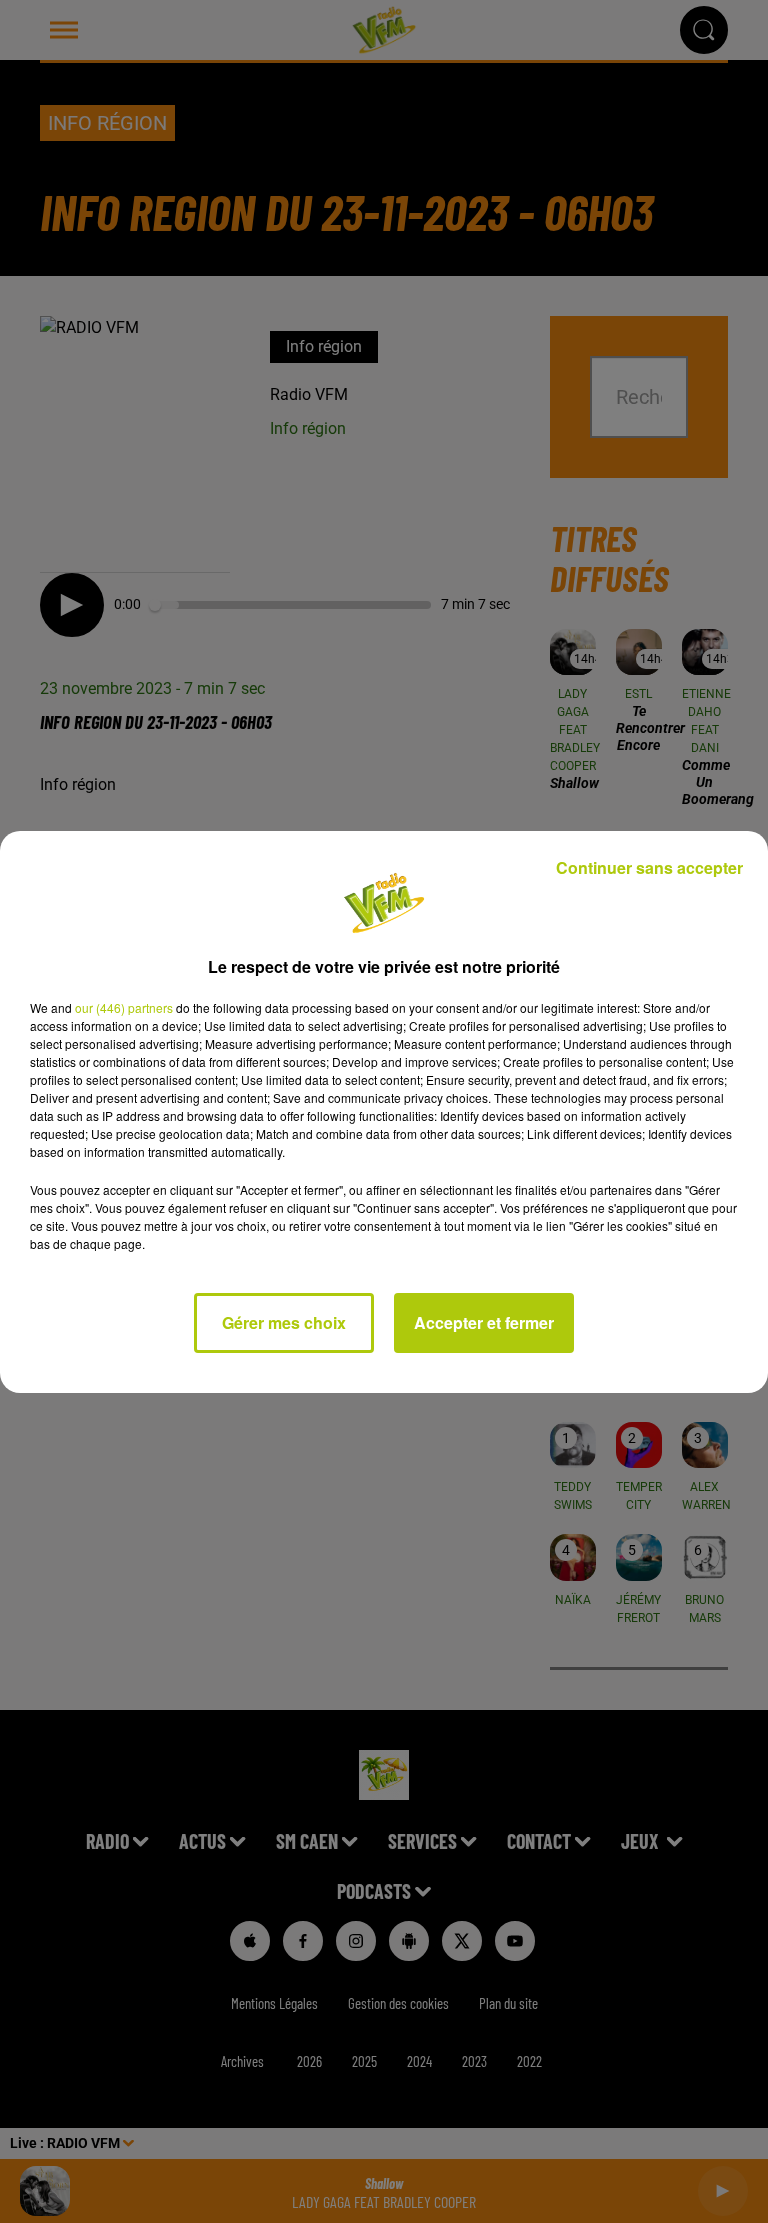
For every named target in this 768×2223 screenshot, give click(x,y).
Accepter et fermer (484, 1322)
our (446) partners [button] (124, 1007)
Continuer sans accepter (649, 867)
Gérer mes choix (284, 1322)
